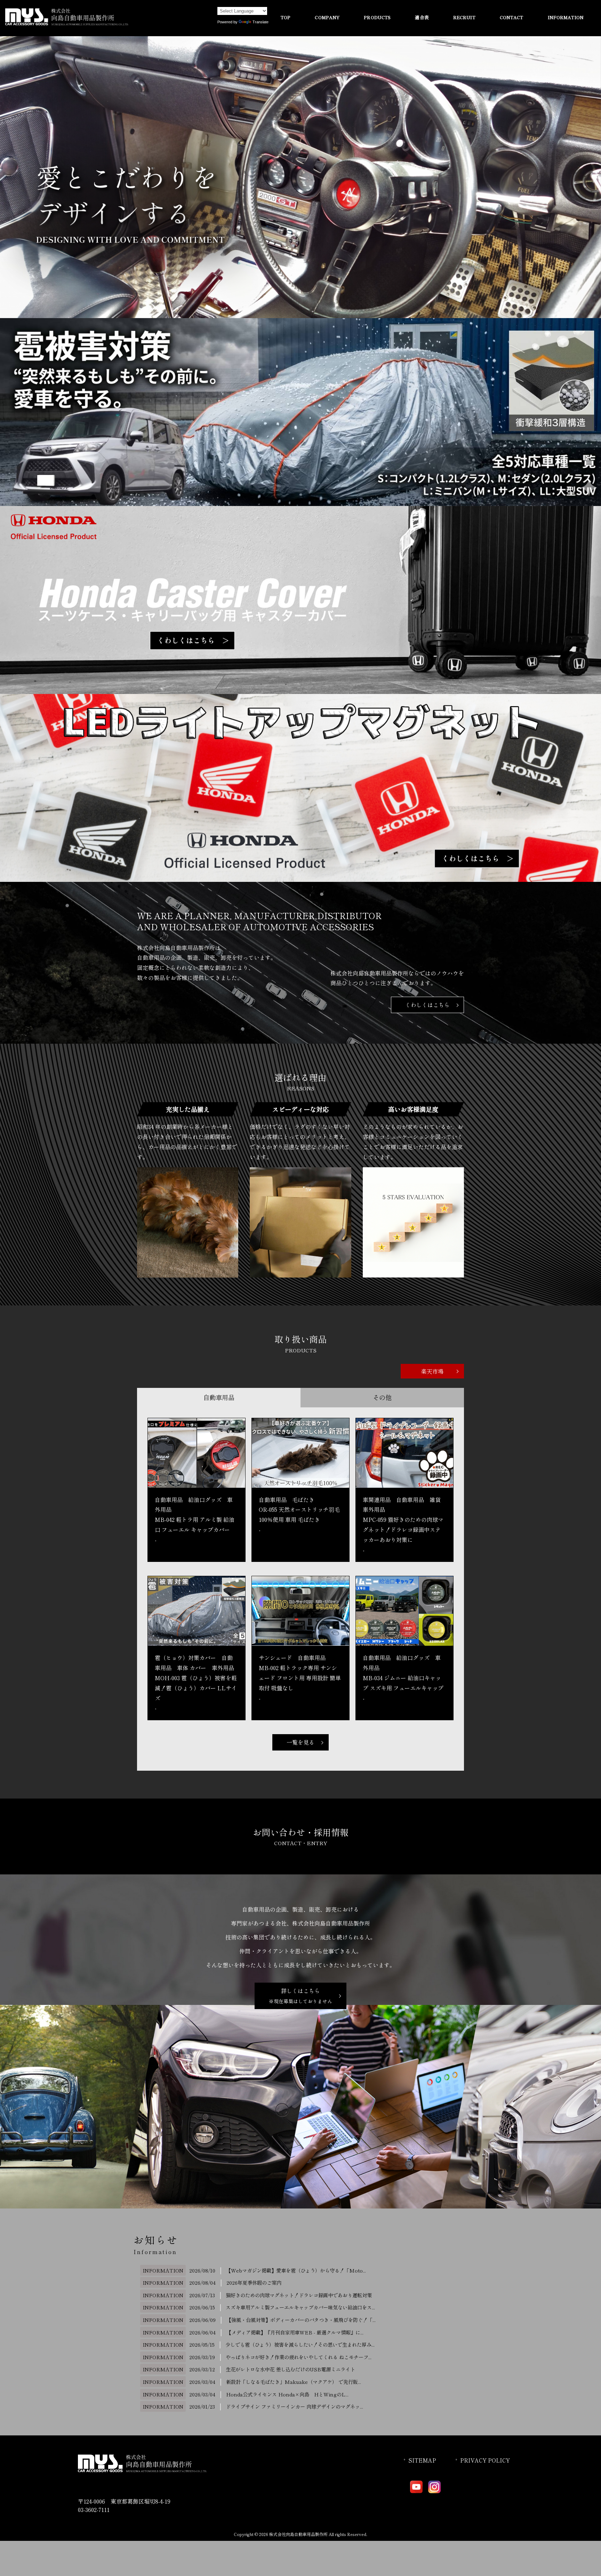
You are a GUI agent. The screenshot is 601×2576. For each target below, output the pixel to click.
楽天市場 (432, 1371)
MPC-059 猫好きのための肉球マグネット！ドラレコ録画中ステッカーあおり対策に (403, 1530)
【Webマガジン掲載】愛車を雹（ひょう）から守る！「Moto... (296, 2270)
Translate (261, 22)
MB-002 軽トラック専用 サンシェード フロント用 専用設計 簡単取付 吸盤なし (300, 1678)
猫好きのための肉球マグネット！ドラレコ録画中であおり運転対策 (299, 2295)
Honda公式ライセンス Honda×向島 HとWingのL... (287, 2394)
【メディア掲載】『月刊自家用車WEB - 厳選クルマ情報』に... (295, 2332)
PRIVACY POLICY (485, 2460)
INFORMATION (163, 2270)
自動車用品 (219, 1397)
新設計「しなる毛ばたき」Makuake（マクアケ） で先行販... (294, 2382)
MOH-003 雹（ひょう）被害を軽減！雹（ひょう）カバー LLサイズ (196, 1688)
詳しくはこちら (300, 1996)
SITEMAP (422, 2460)
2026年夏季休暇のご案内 (254, 2282)
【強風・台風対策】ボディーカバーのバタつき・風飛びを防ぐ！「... (301, 2320)
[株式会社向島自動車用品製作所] (67, 23)
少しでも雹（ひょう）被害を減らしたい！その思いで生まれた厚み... (300, 2344)
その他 (382, 1397)
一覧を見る (300, 1742)
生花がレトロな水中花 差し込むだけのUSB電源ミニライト (290, 2369)
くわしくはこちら (427, 1005)
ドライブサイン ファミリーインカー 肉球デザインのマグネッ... (294, 2406)
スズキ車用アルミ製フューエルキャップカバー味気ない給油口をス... (300, 2307)
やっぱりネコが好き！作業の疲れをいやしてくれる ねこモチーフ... (299, 2357)
